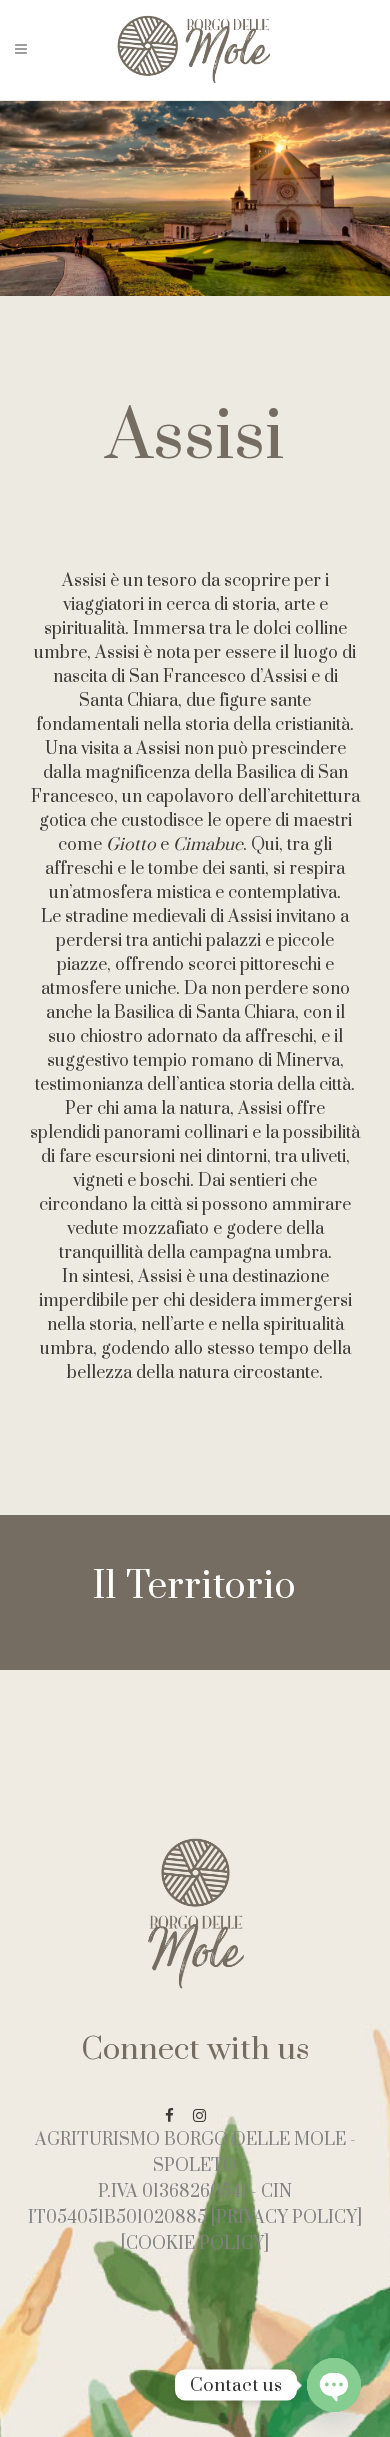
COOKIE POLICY (195, 2244)
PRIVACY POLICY (286, 2218)
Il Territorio (195, 1587)
